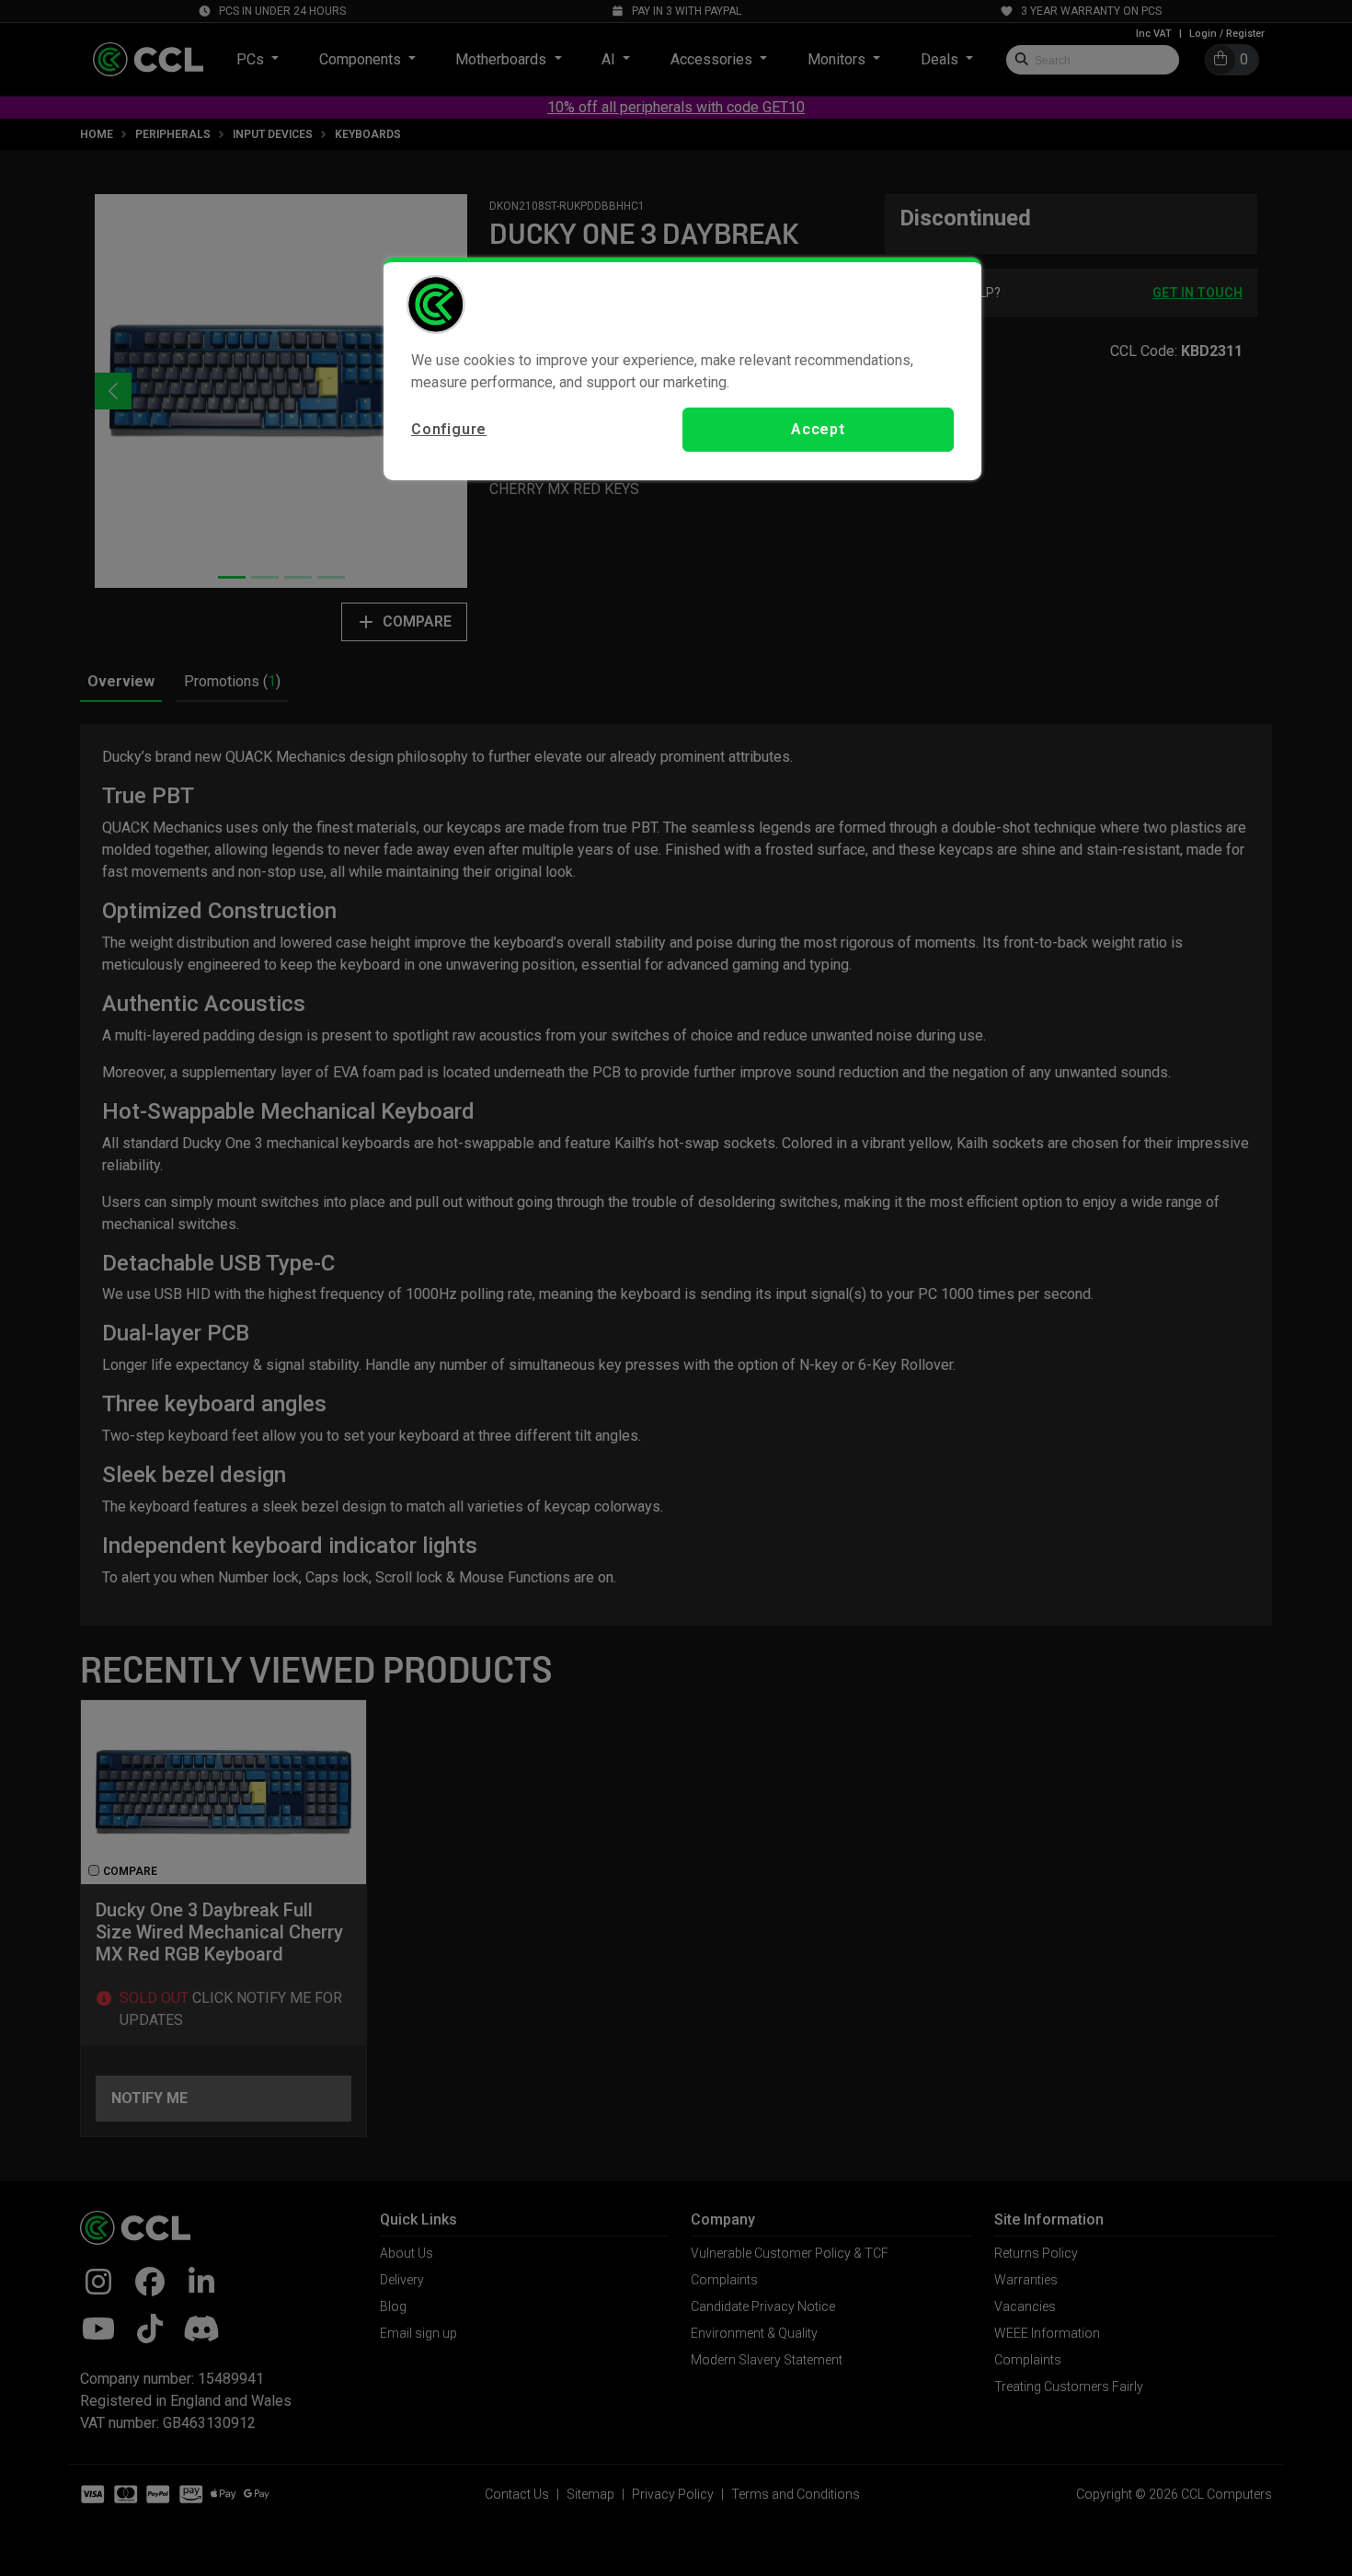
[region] (682, 369)
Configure (449, 429)
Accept (818, 429)
